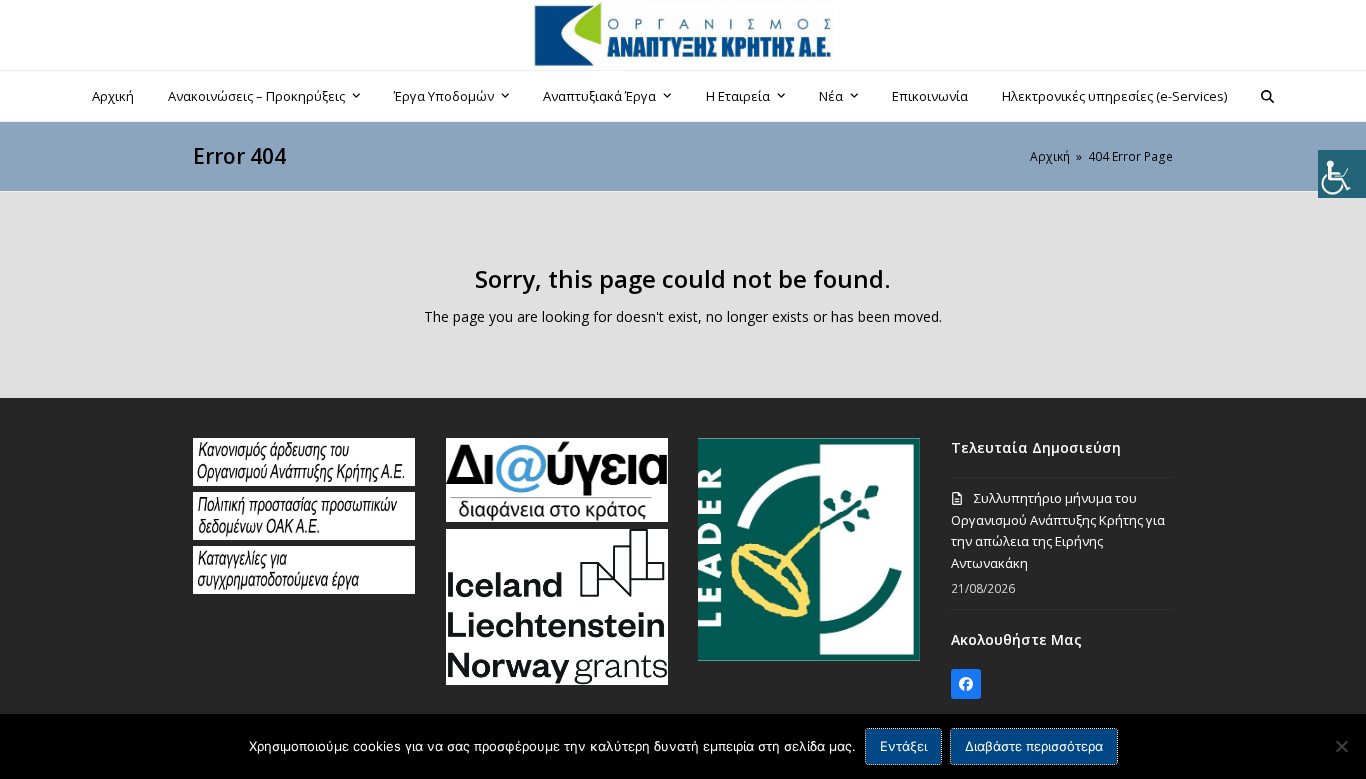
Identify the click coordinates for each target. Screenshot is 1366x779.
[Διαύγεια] (557, 517)
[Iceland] (557, 680)
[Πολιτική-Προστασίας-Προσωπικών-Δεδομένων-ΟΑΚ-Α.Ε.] (304, 535)
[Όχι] (1341, 746)
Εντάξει (903, 746)
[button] (1268, 96)
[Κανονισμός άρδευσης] (304, 481)
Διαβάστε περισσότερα (1034, 746)
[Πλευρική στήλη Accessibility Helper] (1342, 174)
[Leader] (809, 656)
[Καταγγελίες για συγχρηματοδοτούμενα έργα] (304, 589)
